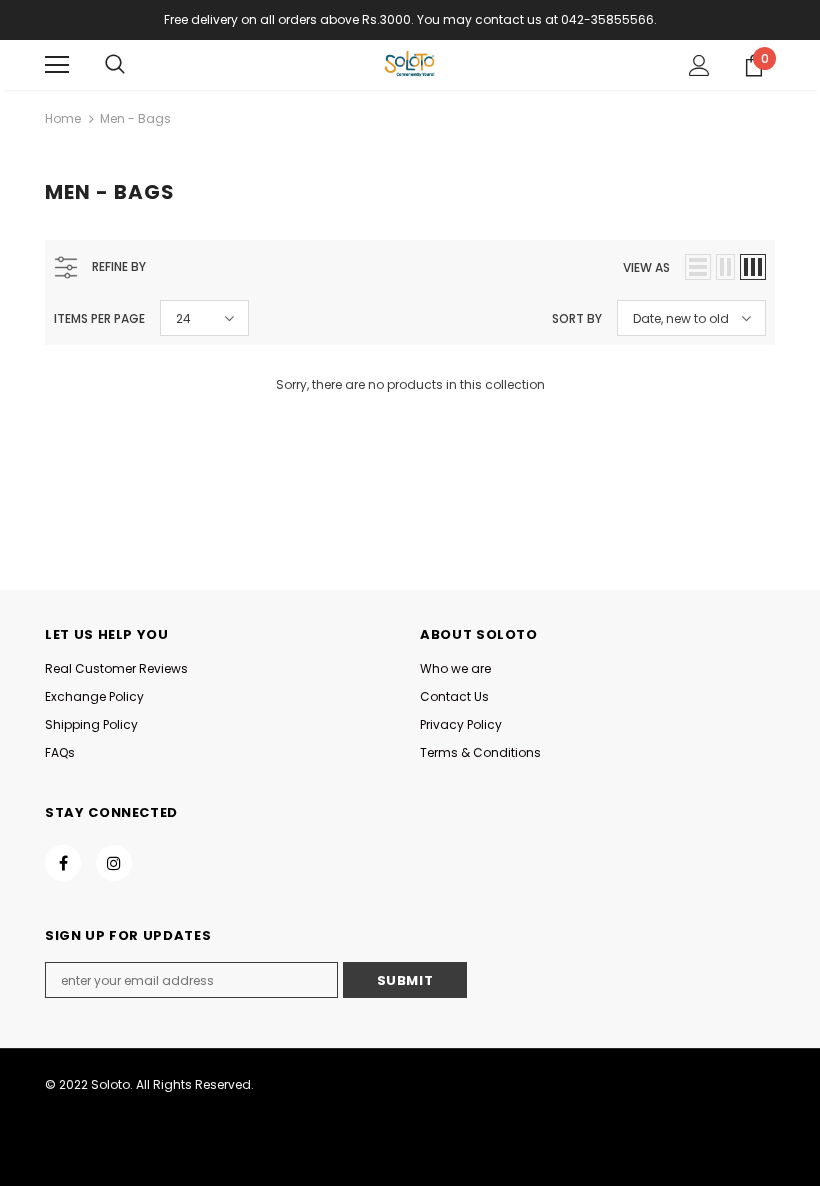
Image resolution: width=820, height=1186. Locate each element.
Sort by (577, 318)
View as (646, 267)
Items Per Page (99, 318)
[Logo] (410, 64)
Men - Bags (135, 118)
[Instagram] (114, 863)
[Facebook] (63, 863)
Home (63, 118)
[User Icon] (699, 65)
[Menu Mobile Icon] (57, 65)
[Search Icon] (115, 65)
